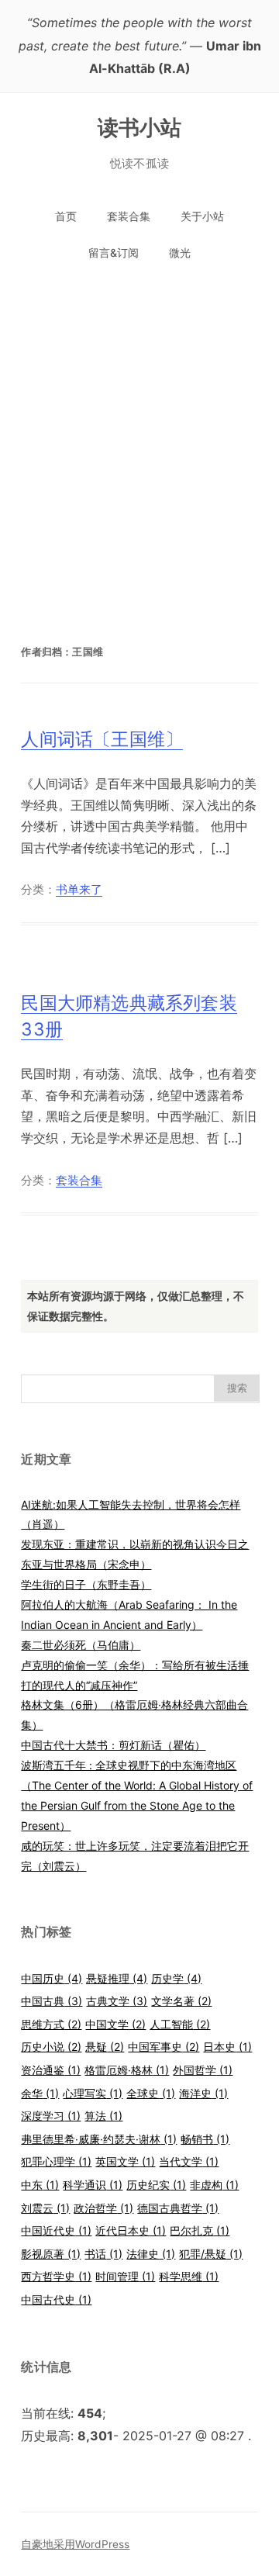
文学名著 (181, 2001)
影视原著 (51, 2254)
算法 (103, 2116)
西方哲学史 (56, 2276)
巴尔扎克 (200, 2230)
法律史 (151, 2254)
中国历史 (52, 1978)
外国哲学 (203, 2070)
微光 (180, 252)
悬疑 (105, 2047)
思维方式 (51, 2024)
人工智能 (180, 2024)
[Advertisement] (139, 442)
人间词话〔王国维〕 (102, 739)
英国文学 (125, 2161)
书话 (103, 2254)
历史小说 (51, 2047)
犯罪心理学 (56, 2161)
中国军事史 (164, 2047)
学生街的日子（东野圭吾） (86, 1584)
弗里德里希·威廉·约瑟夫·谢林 (99, 2139)
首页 (66, 216)
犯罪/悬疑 (211, 2254)
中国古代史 (56, 2299)
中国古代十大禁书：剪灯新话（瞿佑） (113, 1745)
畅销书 (205, 2139)
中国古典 (52, 2001)
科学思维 (189, 2276)
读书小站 (140, 127)
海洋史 (203, 2093)
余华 (40, 2093)
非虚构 (214, 2185)
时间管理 (125, 2276)
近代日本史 (131, 2230)
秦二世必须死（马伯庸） (81, 1645)
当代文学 (189, 2161)
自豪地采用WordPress (75, 2544)
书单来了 (79, 890)
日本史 (227, 2047)
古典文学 (117, 2001)
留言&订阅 (114, 252)
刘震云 (45, 2208)
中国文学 (115, 2024)
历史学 (176, 1978)
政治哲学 (103, 2208)
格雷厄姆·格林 (127, 2070)
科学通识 (93, 2185)
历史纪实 (156, 2185)
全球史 (151, 2093)
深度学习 (51, 2116)
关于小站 (202, 216)
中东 (40, 2185)
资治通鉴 (51, 2070)
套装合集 (129, 216)
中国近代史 (56, 2230)
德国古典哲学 (178, 2208)
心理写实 (93, 2093)
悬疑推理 (117, 1978)
